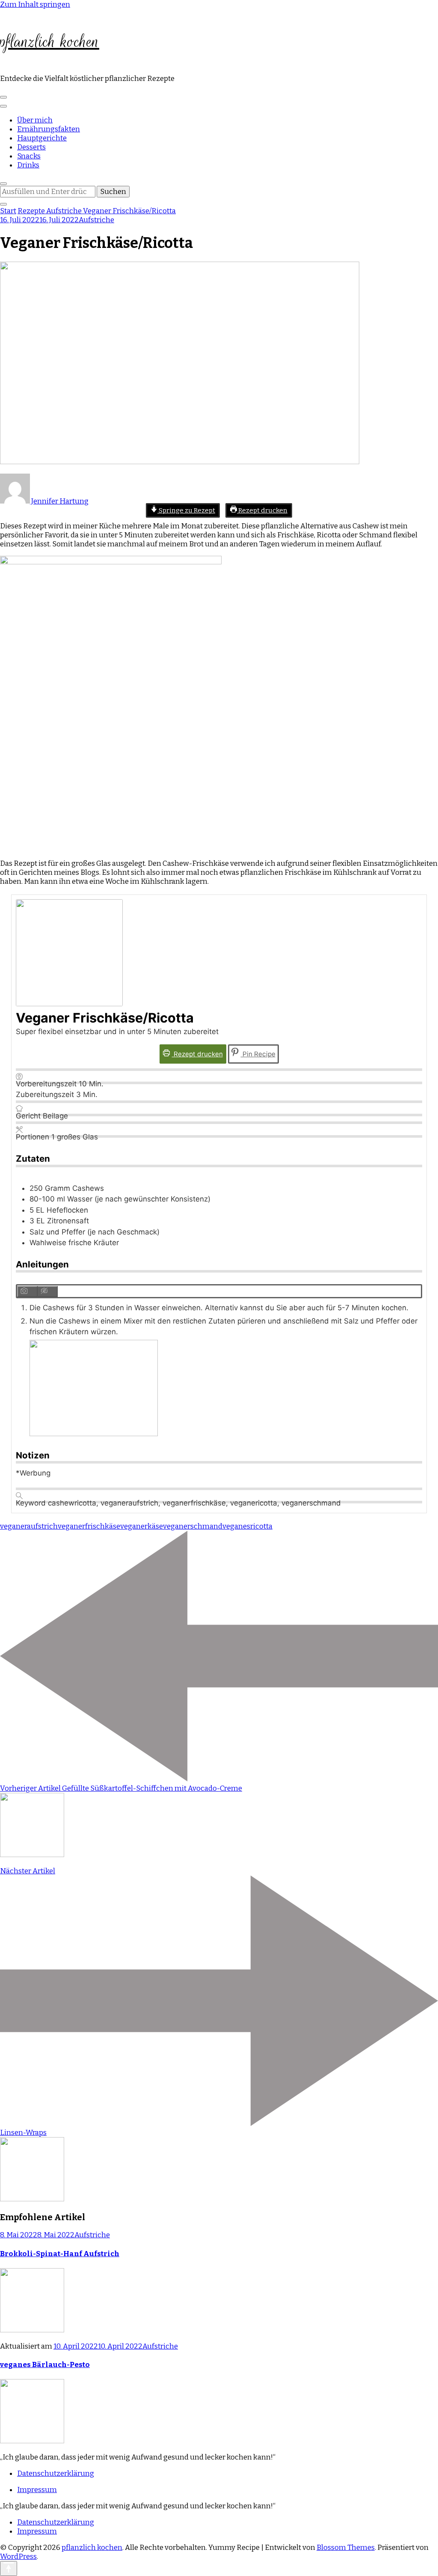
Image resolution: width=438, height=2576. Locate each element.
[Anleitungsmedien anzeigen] (27, 1291)
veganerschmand (193, 1526)
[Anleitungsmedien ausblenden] (48, 1291)
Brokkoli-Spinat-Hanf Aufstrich (60, 2254)
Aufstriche (96, 220)
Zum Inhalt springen (35, 4)
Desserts (31, 147)
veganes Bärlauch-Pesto (45, 2365)
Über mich (35, 120)
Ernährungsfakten (49, 129)
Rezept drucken (262, 510)
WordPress (18, 2557)
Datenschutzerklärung (56, 2473)
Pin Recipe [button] (258, 1054)
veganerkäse (142, 1526)
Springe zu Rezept (186, 510)
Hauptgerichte (42, 138)
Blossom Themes (346, 2548)
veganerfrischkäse (89, 1526)
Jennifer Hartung (59, 501)
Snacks (29, 156)
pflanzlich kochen (50, 42)
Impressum (37, 2490)
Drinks (28, 165)
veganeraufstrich (29, 1526)
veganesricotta (247, 1526)
